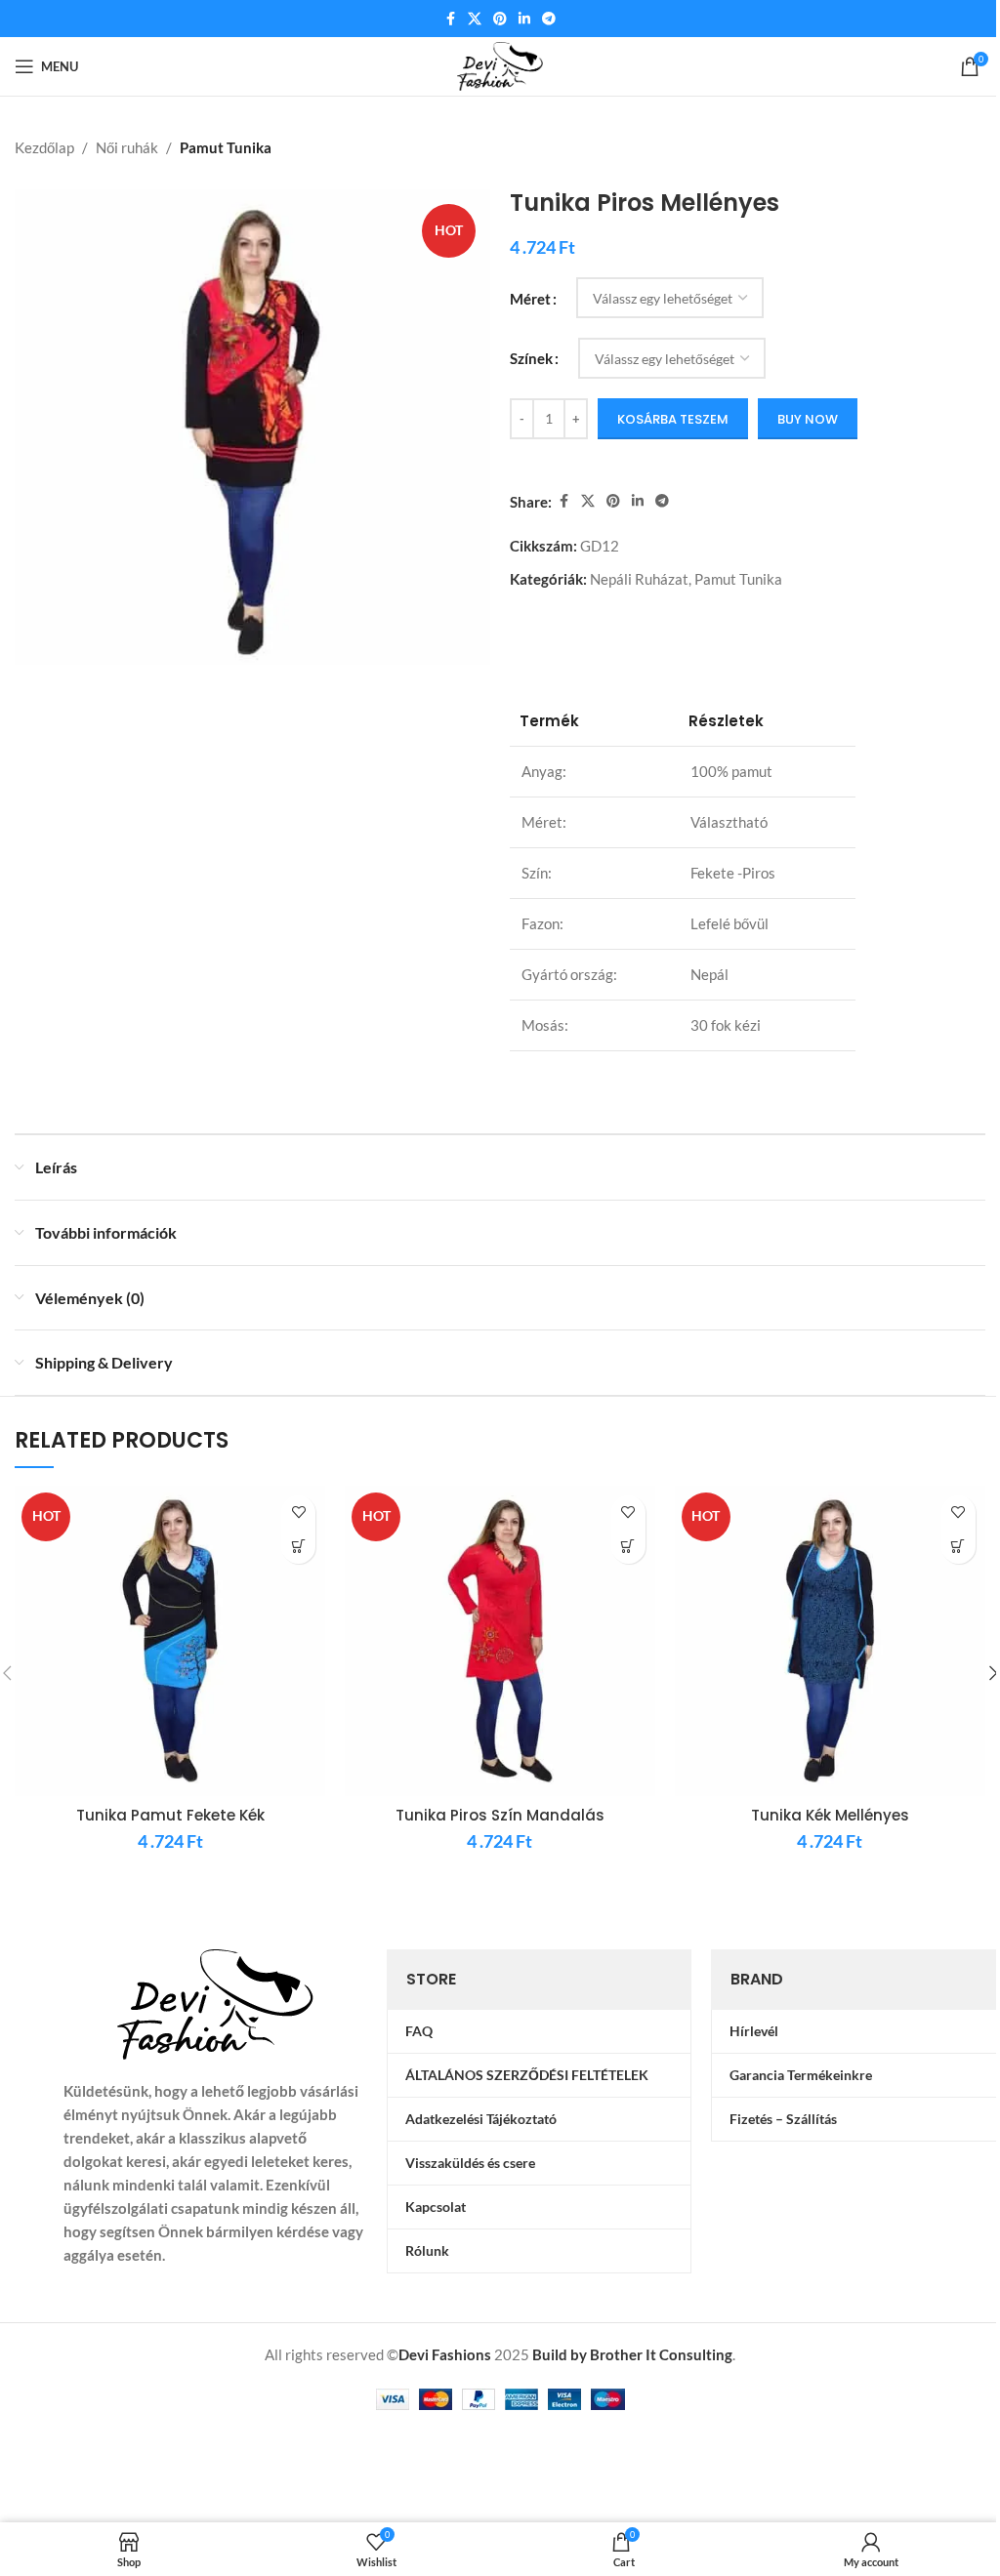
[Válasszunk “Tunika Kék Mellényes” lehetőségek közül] (958, 1547)
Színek (531, 358)
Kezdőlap (44, 147)
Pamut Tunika (226, 147)
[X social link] (475, 19)
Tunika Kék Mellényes (830, 1815)
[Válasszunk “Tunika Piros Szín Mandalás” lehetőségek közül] (628, 1547)
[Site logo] (500, 64)
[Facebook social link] (450, 19)
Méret (530, 299)
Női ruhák (127, 147)
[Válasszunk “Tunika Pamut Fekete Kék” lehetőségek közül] (298, 1547)
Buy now (808, 419)
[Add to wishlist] (298, 1513)
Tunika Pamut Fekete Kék (170, 1815)
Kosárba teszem (673, 419)
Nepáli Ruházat (639, 579)
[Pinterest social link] (500, 19)
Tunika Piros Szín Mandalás (500, 1815)
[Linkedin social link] (524, 19)
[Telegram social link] (549, 19)
